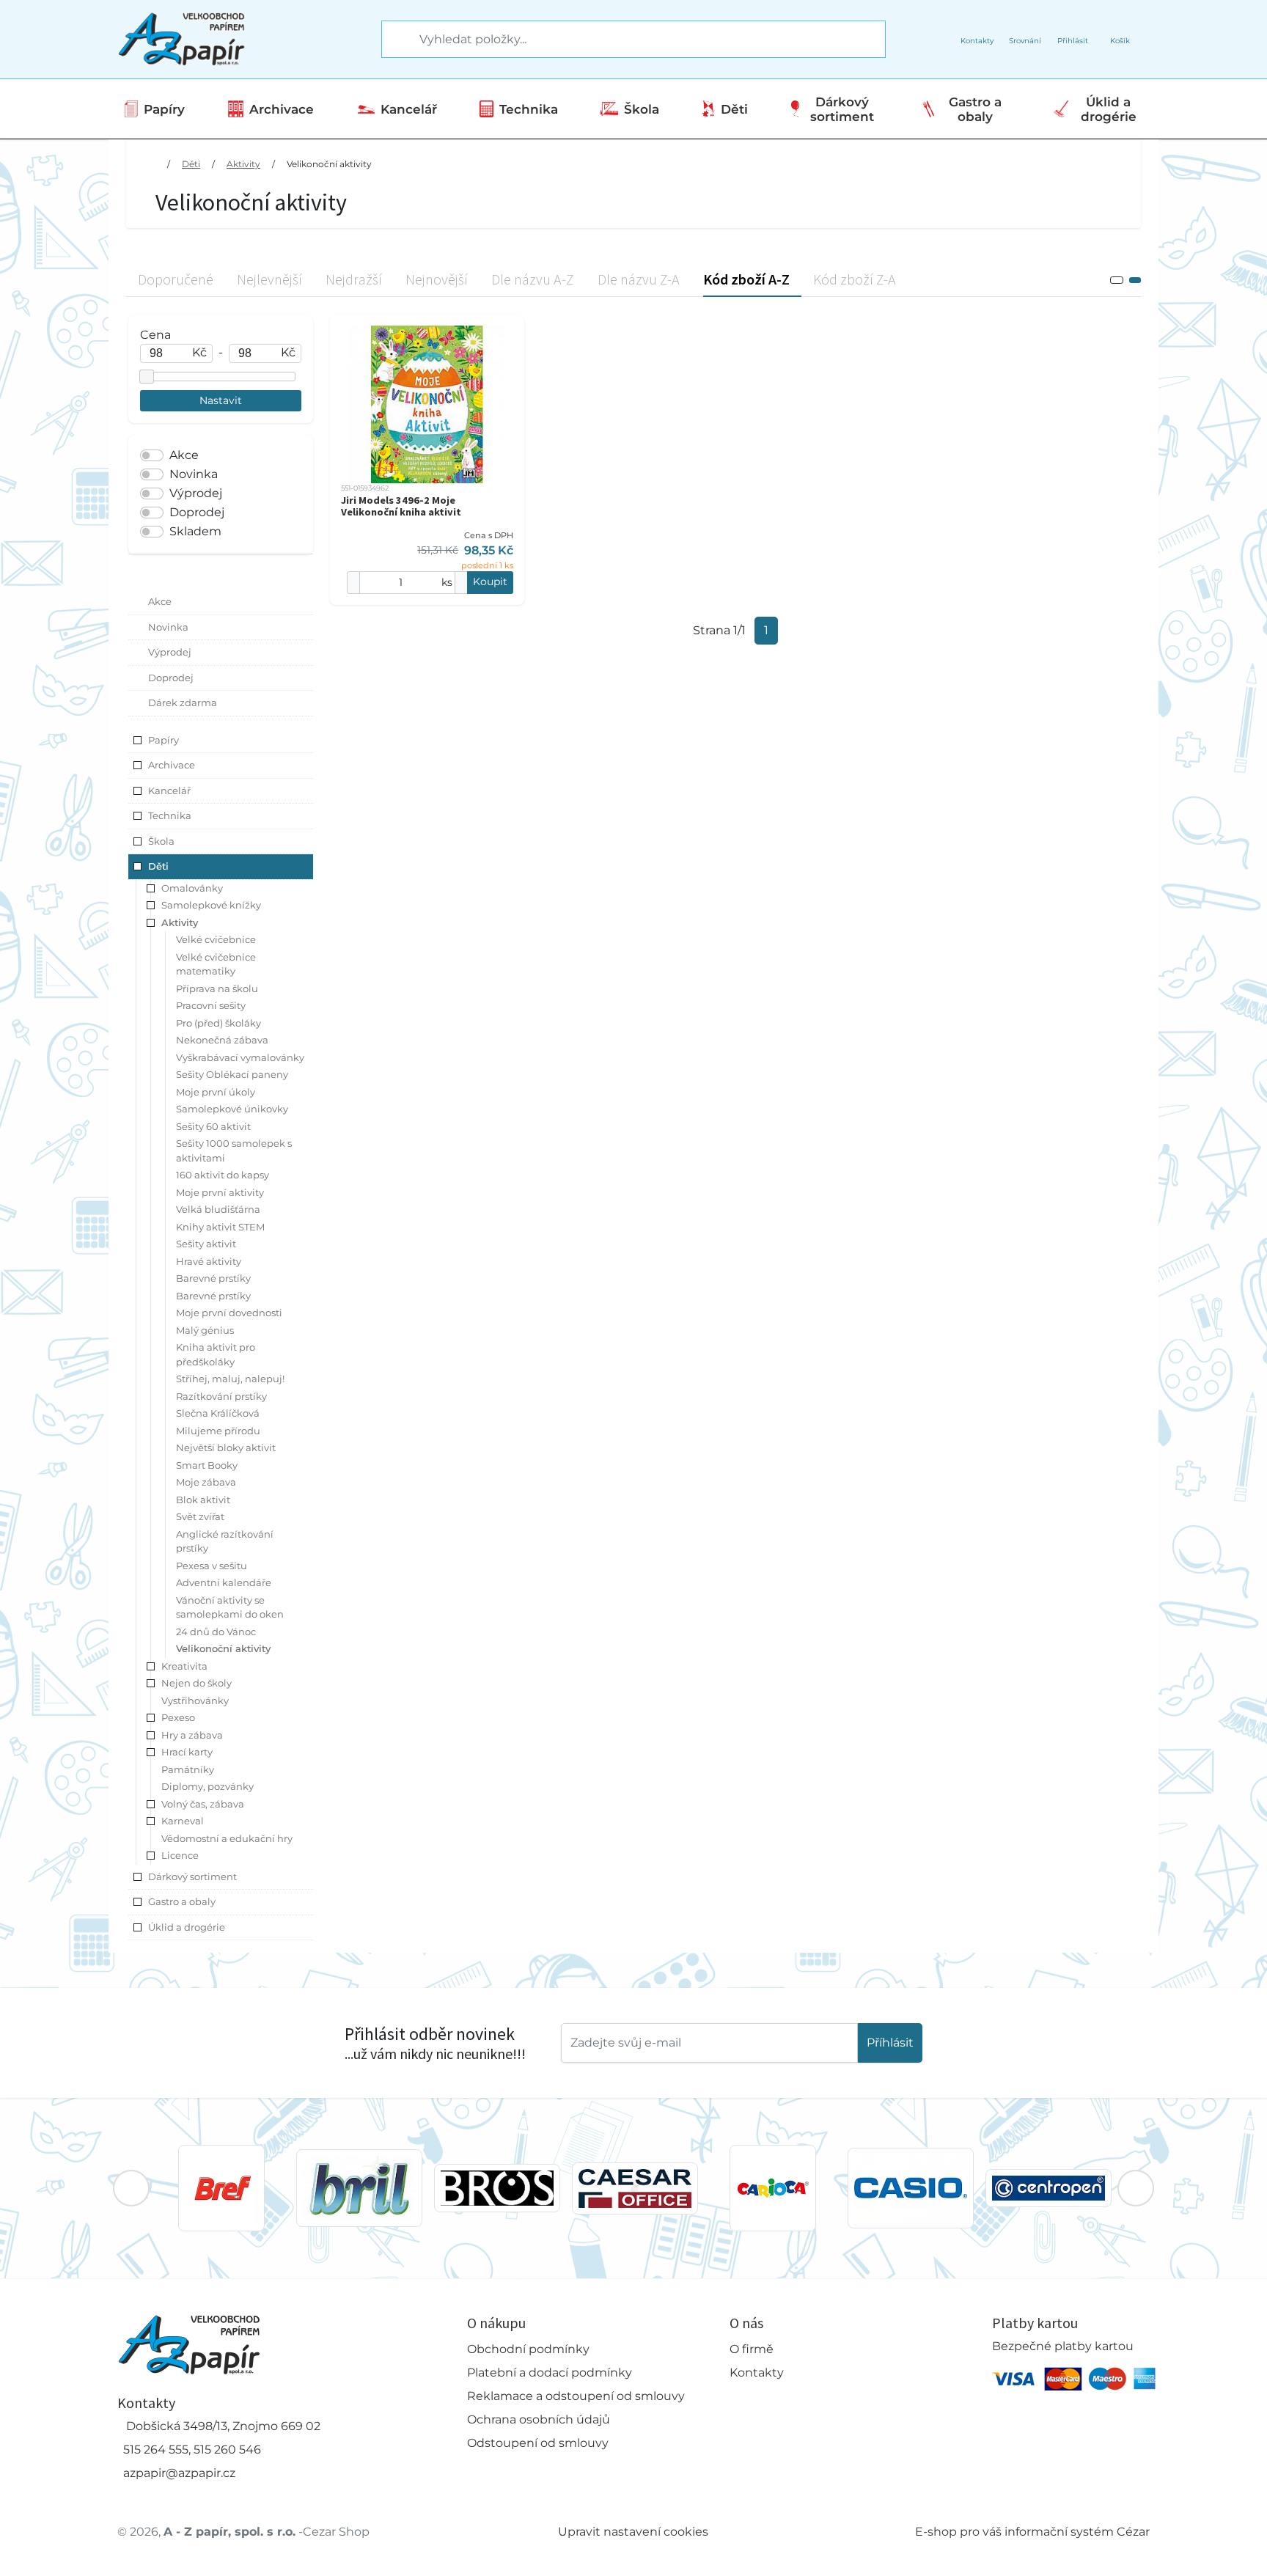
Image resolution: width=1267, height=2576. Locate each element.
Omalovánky (192, 888)
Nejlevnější (269, 279)
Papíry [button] (164, 740)
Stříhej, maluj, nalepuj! (230, 1379)
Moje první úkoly (216, 1092)
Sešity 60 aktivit (213, 1126)
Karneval (183, 1821)
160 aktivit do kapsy (223, 1175)
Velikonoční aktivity (329, 164)
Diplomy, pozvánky (208, 1786)
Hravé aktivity (209, 1261)
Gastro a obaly (975, 109)
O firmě (752, 2349)
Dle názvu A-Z (533, 279)
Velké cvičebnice (216, 939)
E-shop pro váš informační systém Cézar (1032, 2532)
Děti (734, 109)
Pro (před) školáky (218, 1023)
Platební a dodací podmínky (550, 2373)
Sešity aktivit (206, 1244)
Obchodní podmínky (528, 2349)
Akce (184, 455)
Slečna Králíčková (218, 1413)
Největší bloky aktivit (226, 1447)
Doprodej (197, 512)
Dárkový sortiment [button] (192, 1876)
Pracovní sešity (211, 1005)
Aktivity (243, 164)
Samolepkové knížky (211, 905)
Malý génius (205, 1330)
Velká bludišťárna (218, 1209)
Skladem (195, 531)
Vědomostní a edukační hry (227, 1838)
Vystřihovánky (195, 1700)
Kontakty (757, 2373)
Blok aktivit (203, 1500)
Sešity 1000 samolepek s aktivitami (234, 1151)
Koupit (490, 581)
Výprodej (196, 493)
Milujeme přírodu (218, 1431)
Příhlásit (890, 2043)
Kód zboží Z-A (855, 279)
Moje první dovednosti (229, 1313)
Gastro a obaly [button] (182, 1901)
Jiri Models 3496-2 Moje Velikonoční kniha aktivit (401, 506)
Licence (180, 1855)
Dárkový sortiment (842, 109)
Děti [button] (158, 866)
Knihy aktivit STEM (220, 1227)
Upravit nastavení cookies (633, 2532)
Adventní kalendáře (224, 1582)
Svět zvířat (200, 1516)
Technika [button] (170, 815)
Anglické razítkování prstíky (225, 1541)
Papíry (164, 109)
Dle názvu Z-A (639, 279)
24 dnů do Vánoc (216, 1632)
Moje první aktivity (220, 1192)
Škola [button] (161, 841)
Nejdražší (354, 279)
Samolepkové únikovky (232, 1109)
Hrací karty (187, 1752)
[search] (394, 40)
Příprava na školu (217, 988)
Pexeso (178, 1717)
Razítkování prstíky (221, 1396)
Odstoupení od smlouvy (538, 2443)
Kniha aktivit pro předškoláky (216, 1354)
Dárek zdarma (183, 702)
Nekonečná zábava (222, 1040)
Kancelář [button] (169, 790)
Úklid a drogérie (1109, 109)
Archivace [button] (172, 765)
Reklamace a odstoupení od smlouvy (576, 2396)
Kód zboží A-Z (746, 279)
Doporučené (176, 279)
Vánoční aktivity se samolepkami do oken (230, 1607)
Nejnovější (437, 279)
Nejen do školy (197, 1683)
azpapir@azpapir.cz (179, 2473)
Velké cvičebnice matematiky (216, 964)
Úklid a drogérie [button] (187, 1927)
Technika (529, 109)
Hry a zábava (192, 1735)
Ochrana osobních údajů (539, 2419)
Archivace (282, 109)
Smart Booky (207, 1465)
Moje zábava (206, 1482)
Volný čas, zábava (203, 1804)
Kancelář (409, 109)
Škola (642, 109)
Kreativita (184, 1666)
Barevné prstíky (213, 1278)
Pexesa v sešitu (212, 1566)
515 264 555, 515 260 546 (192, 2450)
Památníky (188, 1769)
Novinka (194, 474)
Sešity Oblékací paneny (232, 1074)
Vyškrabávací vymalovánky (240, 1057)
